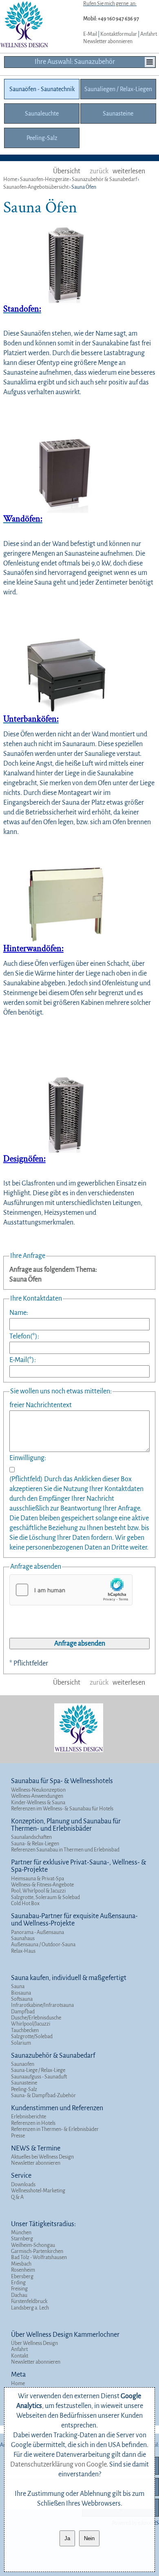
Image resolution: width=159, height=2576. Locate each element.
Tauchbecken (25, 2030)
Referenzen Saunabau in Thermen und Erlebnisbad (65, 1850)
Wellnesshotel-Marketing (38, 2191)
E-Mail (90, 34)
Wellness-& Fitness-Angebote (42, 1885)
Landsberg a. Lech (30, 2308)
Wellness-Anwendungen (37, 1796)
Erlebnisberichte (29, 2117)
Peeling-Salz (24, 2089)
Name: (19, 1313)
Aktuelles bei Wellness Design (42, 2157)
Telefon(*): (24, 1336)
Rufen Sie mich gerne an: (110, 4)
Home (18, 2384)
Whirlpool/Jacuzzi (31, 2024)
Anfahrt (149, 34)
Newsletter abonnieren (108, 41)
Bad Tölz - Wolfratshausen (39, 2257)
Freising (19, 2289)
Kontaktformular (119, 34)
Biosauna (21, 1993)
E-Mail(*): (23, 1360)
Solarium (21, 2043)
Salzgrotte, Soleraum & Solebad (45, 1897)
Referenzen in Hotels (33, 2123)
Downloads (23, 2185)
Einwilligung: (28, 1458)
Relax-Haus (23, 1951)
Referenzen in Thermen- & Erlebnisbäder (55, 2129)
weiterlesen (129, 171)
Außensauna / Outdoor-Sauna (43, 1945)
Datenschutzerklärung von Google (58, 2465)
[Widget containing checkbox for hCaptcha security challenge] (71, 1590)
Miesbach (21, 2264)
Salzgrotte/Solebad (32, 2037)
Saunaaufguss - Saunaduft (39, 2077)
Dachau (19, 2295)
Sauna (18, 1987)
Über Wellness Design (34, 2343)
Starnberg (22, 2239)
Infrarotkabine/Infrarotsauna (42, 2005)
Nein (89, 2538)
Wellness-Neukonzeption (38, 1790)
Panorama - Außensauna (38, 1932)
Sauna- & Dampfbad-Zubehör (43, 2096)
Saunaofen (23, 2064)
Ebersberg (22, 2277)
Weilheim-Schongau (33, 2245)
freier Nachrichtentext (41, 1405)
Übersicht (67, 171)
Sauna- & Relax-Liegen (35, 1844)
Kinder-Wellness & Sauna (38, 1803)
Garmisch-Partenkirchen (37, 2251)
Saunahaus (23, 1939)
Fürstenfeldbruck (29, 2301)
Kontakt (20, 2356)
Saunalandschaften (31, 1837)
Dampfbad (23, 2012)
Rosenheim (23, 2270)
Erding (18, 2283)
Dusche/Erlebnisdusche (36, 2018)
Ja (67, 2538)
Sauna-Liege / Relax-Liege (38, 2070)
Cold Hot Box (25, 1904)
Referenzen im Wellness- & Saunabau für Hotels (62, 1809)
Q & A (17, 2197)
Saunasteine (24, 2083)
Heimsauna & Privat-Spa (38, 1879)
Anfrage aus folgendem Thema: (53, 1270)
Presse (18, 2136)
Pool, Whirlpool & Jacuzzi (38, 1891)
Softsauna (22, 1999)
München (21, 2233)
